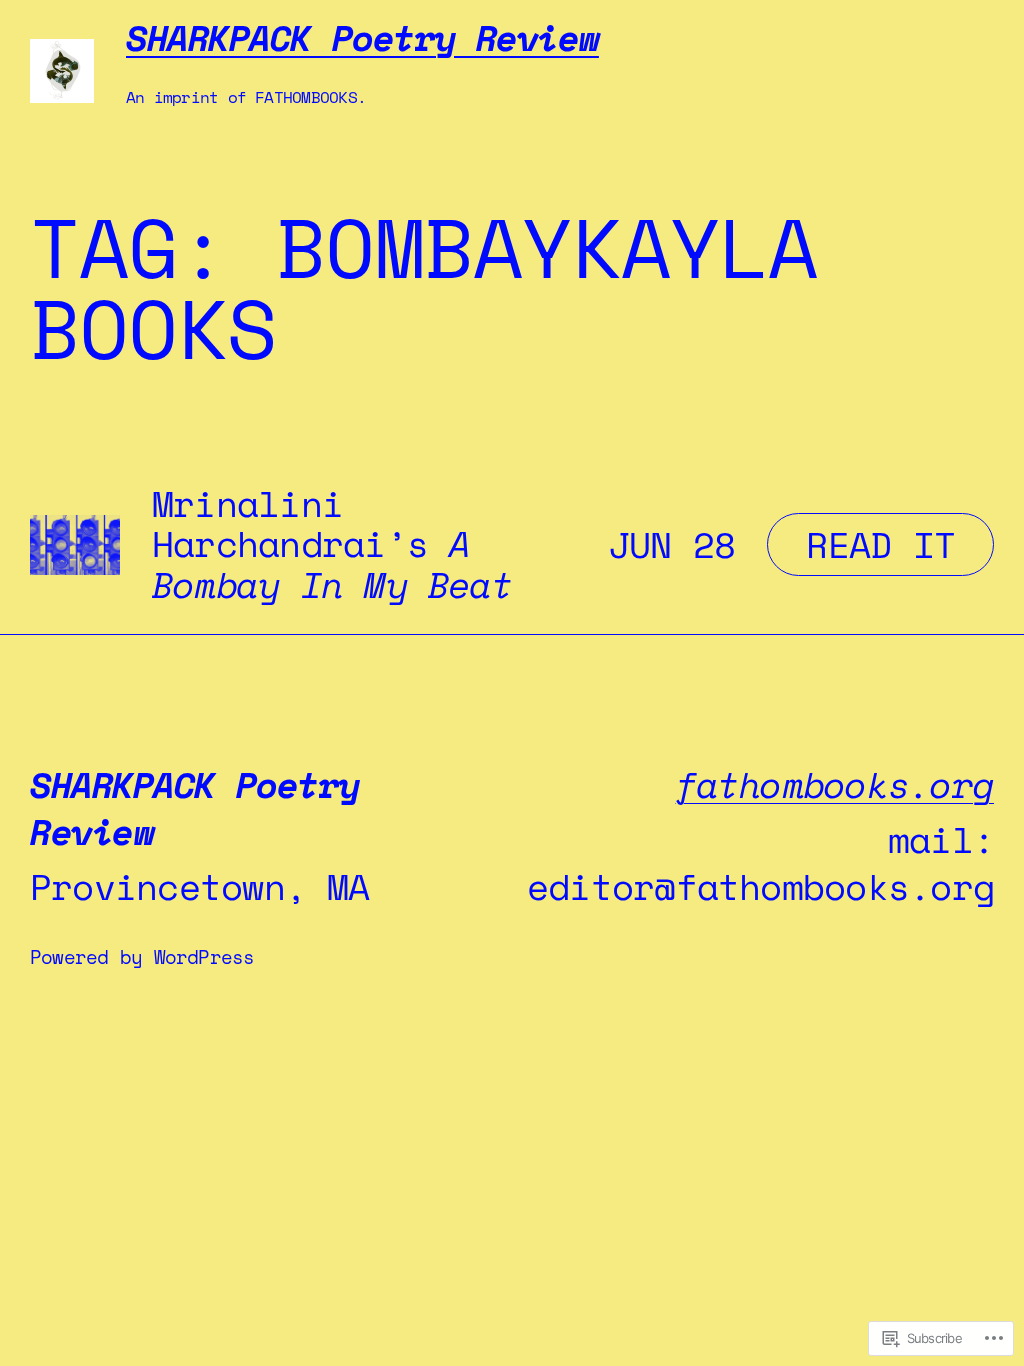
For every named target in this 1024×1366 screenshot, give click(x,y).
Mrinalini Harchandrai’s (332, 545)
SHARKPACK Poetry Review (362, 37)
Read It (861, 544)
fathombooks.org (835, 784)
